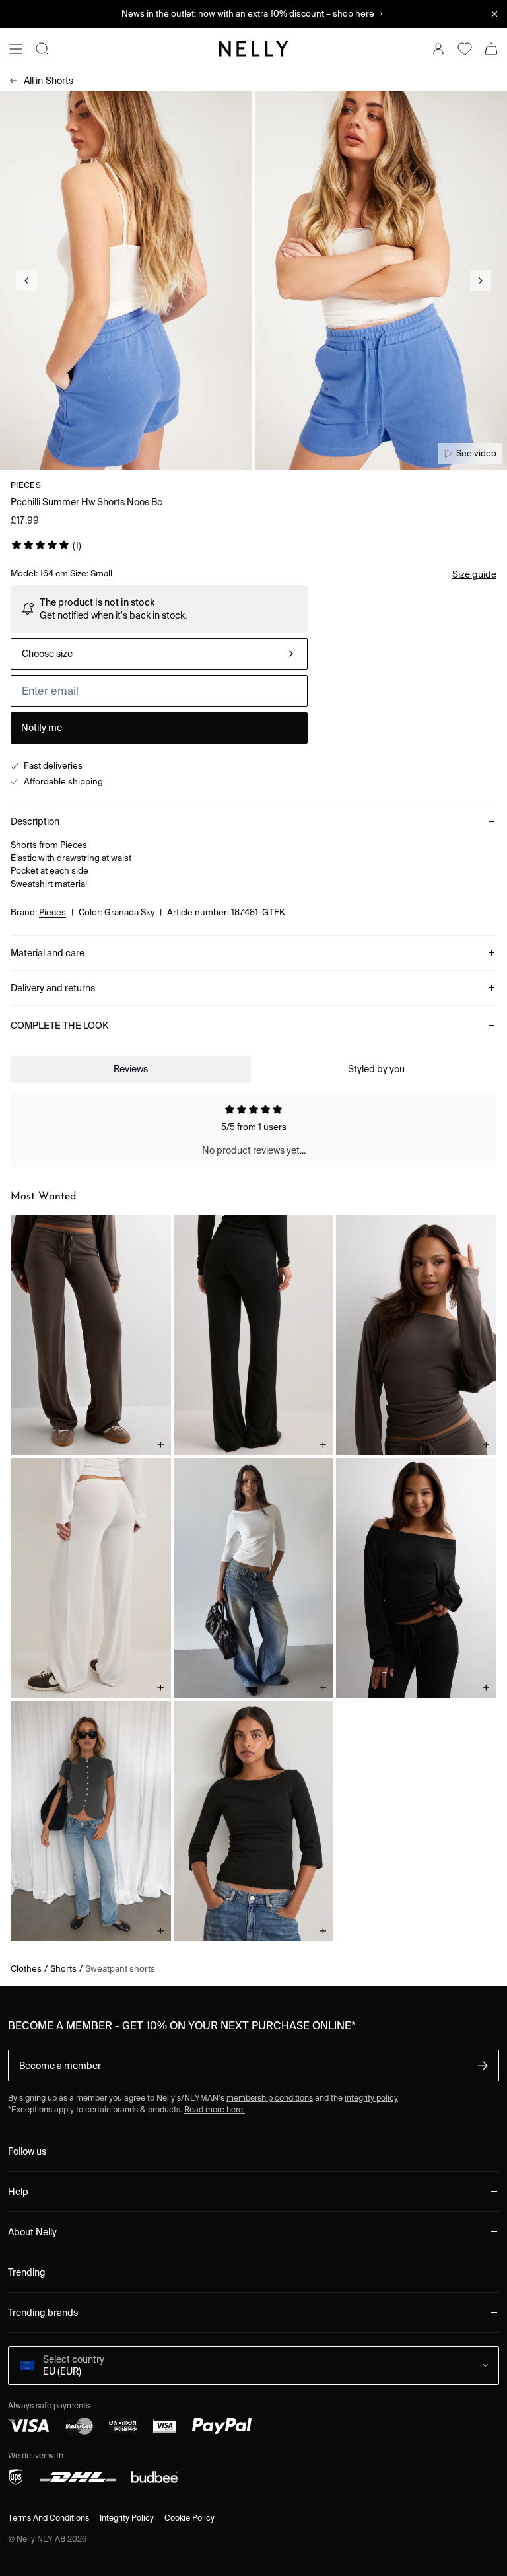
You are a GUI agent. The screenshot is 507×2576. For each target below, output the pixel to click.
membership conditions (270, 2098)
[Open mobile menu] (16, 49)
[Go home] (253, 49)
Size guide (474, 574)
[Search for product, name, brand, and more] (42, 49)
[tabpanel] (253, 1131)
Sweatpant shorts (120, 1969)
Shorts (49, 81)
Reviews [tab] (131, 1069)
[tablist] (253, 1069)
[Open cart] (491, 49)
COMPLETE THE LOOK (59, 1026)
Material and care (48, 953)
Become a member (60, 2066)
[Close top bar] (494, 14)
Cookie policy (189, 2518)
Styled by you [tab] (376, 1069)
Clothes (26, 1969)
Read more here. (215, 2109)
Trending (27, 2272)
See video (476, 453)
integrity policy (371, 2098)
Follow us (27, 2151)
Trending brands (43, 2313)
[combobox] (159, 654)
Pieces (26, 485)
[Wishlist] (465, 49)
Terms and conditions (49, 2518)
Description (35, 821)
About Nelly (32, 2232)
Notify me (42, 728)
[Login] (438, 49)
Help (18, 2192)
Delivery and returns (53, 988)
